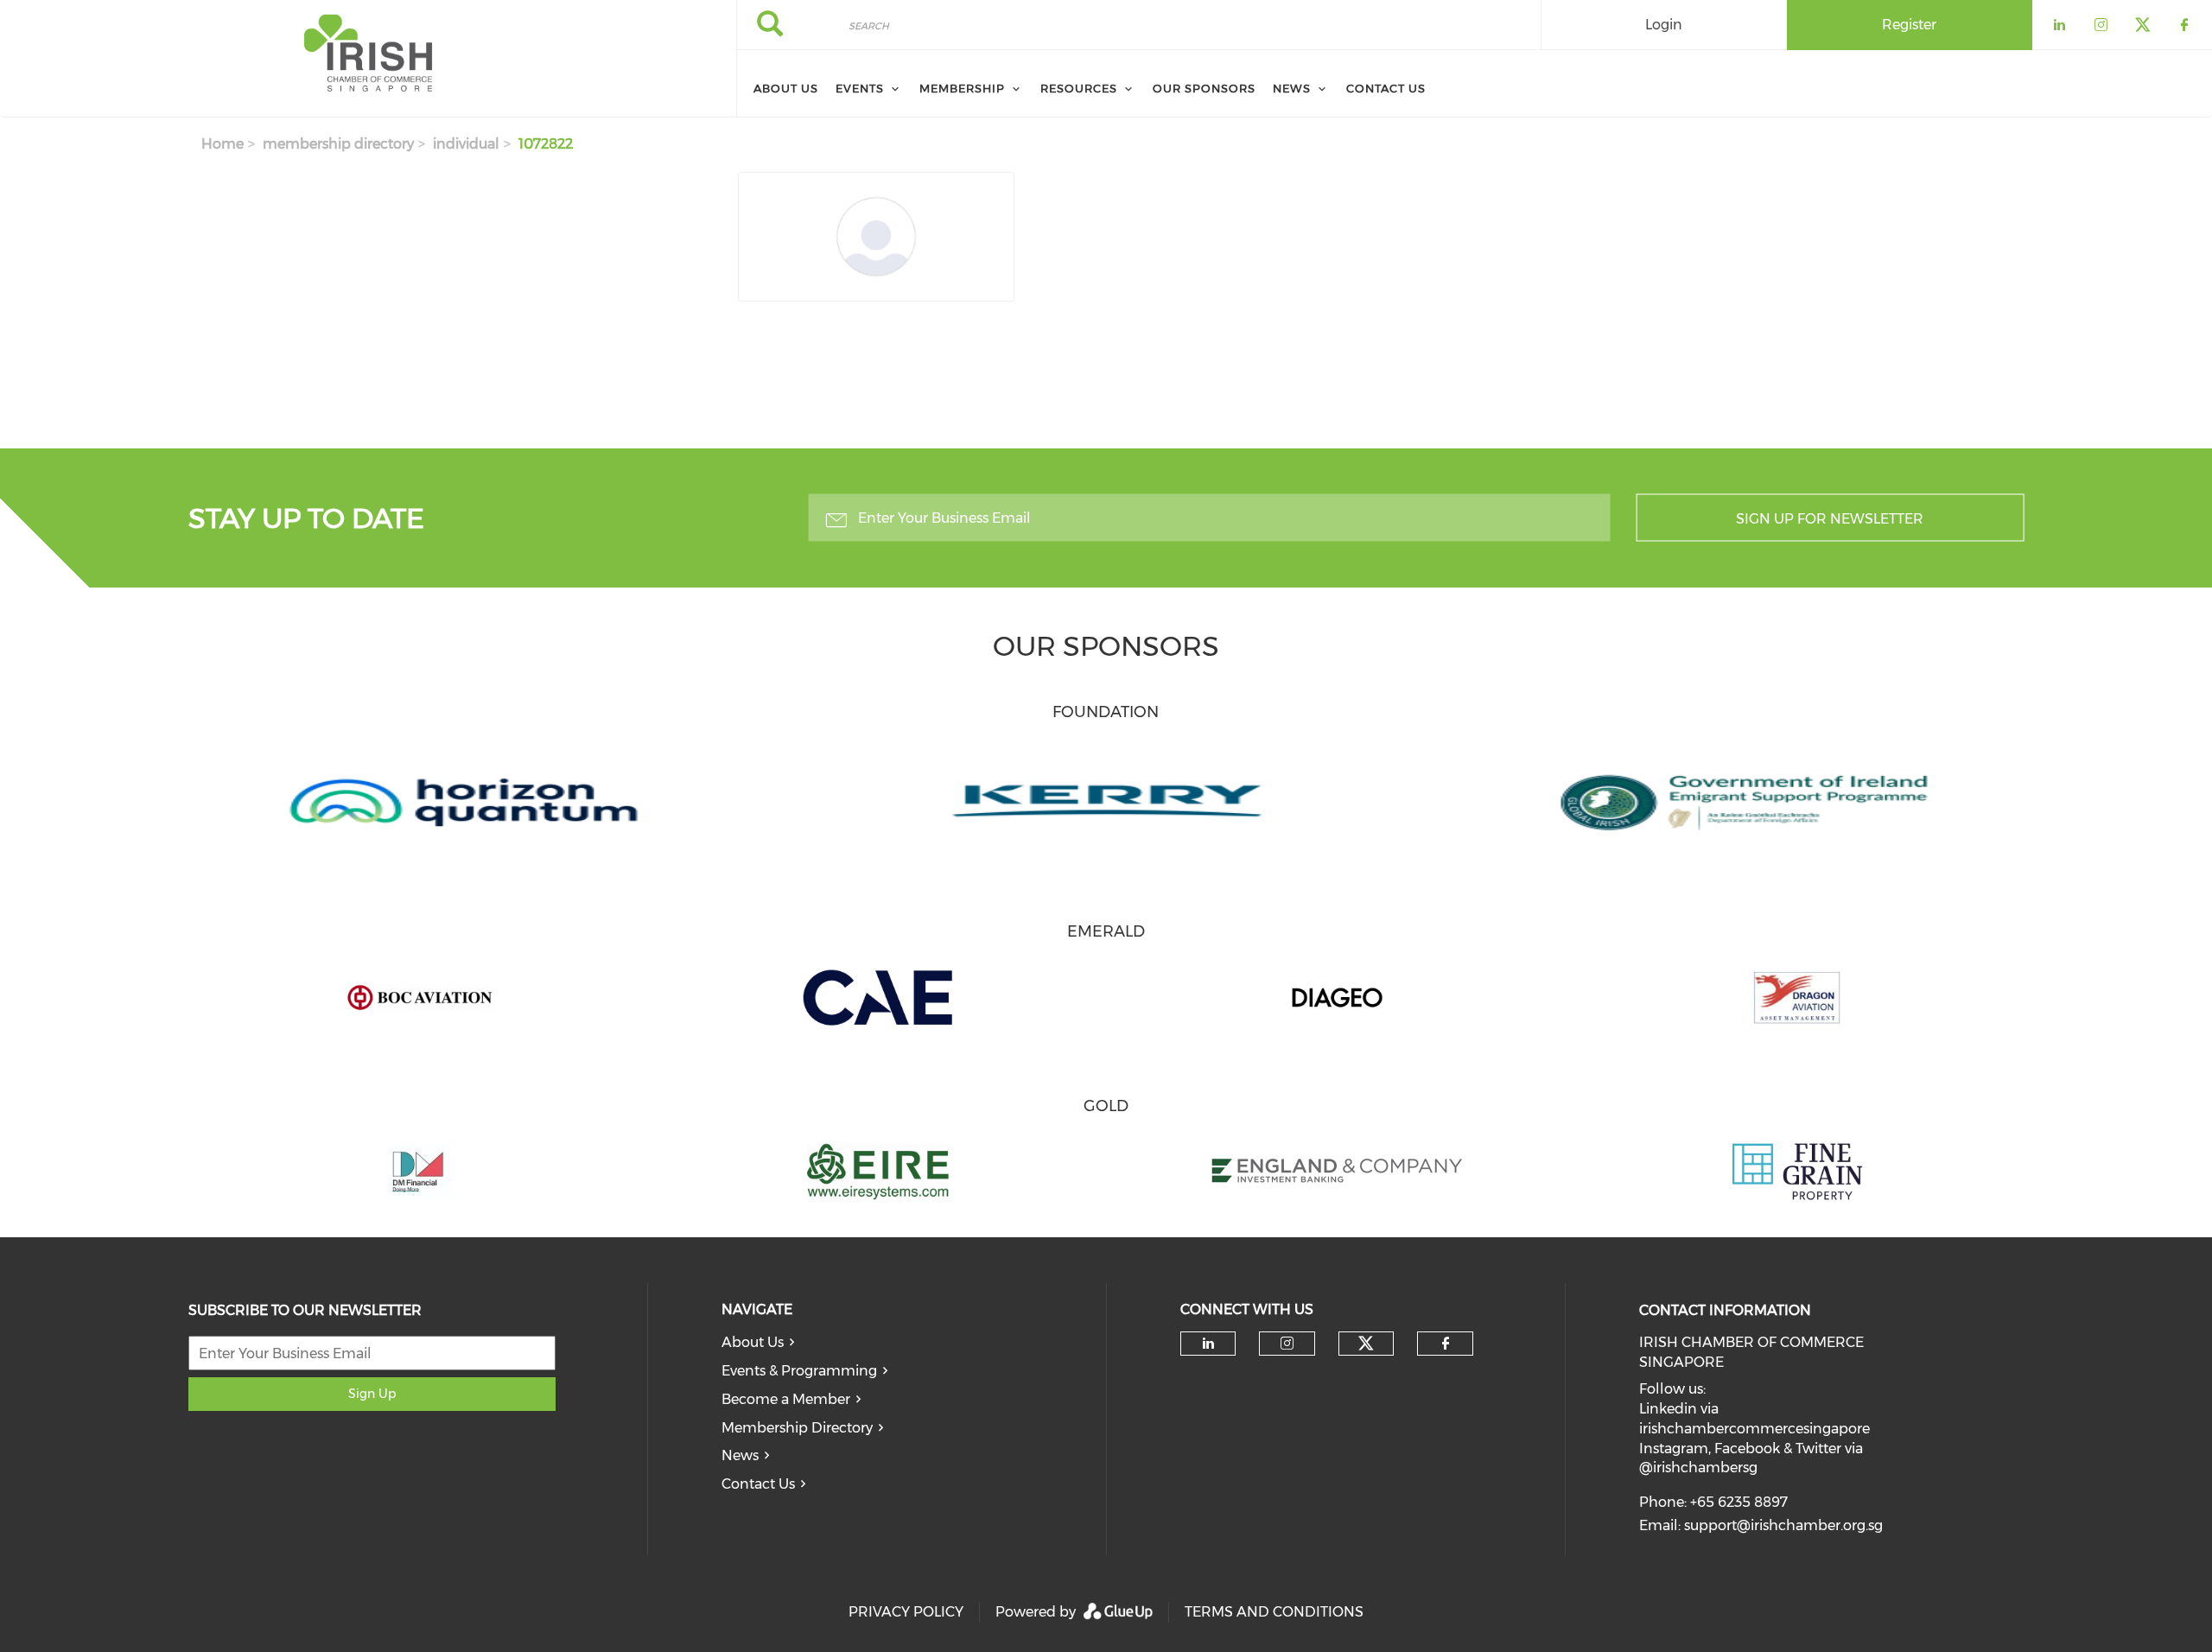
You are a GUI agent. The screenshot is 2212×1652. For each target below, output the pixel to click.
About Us (753, 1342)
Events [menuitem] (860, 88)
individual (466, 144)
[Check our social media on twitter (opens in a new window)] (1366, 1344)
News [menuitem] (1292, 88)
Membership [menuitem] (962, 88)
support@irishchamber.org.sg (1783, 1525)
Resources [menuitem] (1079, 88)
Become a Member (786, 1399)
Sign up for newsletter (1830, 519)
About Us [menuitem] (786, 88)
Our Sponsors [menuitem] (1204, 88)
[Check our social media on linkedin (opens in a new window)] (1208, 1344)
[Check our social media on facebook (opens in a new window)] (1446, 1344)
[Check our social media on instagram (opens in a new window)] (1287, 1344)
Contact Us (758, 1484)
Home (222, 144)
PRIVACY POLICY (906, 1612)
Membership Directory (797, 1428)
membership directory (338, 144)
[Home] (368, 59)
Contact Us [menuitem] (1386, 88)
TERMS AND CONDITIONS (1274, 1612)
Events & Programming (799, 1371)
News (740, 1455)
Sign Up (372, 1394)
